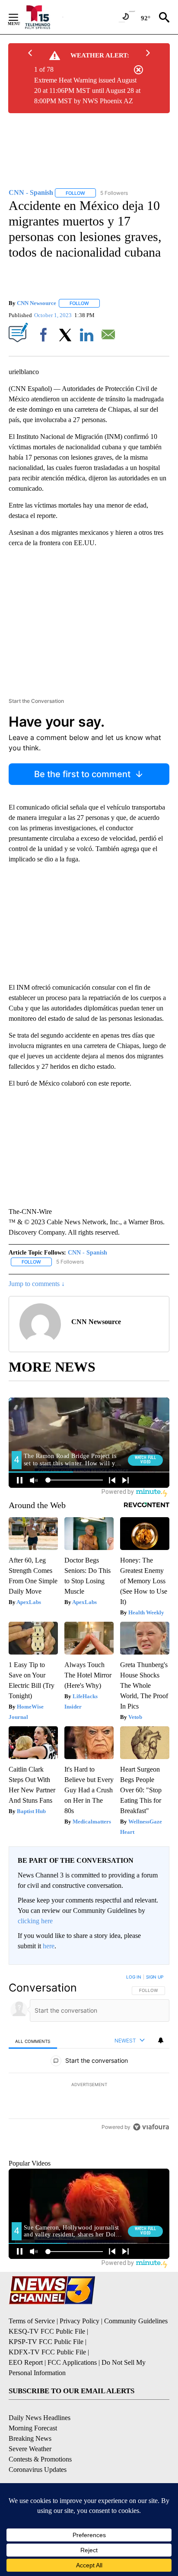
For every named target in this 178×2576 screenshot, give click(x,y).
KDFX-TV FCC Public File (47, 2394)
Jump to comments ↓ (37, 1284)
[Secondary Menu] (20, 17)
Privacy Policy (79, 2363)
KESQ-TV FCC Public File (47, 2374)
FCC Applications (72, 2405)
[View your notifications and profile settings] (161, 2040)
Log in (134, 1977)
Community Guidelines (136, 2363)
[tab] (33, 2041)
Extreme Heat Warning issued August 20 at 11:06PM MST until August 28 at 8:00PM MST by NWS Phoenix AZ (87, 91)
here (49, 1946)
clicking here (35, 1921)
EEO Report (26, 2405)
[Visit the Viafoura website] (151, 2186)
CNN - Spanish (87, 1253)
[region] (89, 2084)
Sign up (155, 1977)
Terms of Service (32, 2363)
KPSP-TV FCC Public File (46, 2384)
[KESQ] (43, 17)
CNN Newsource (37, 303)
